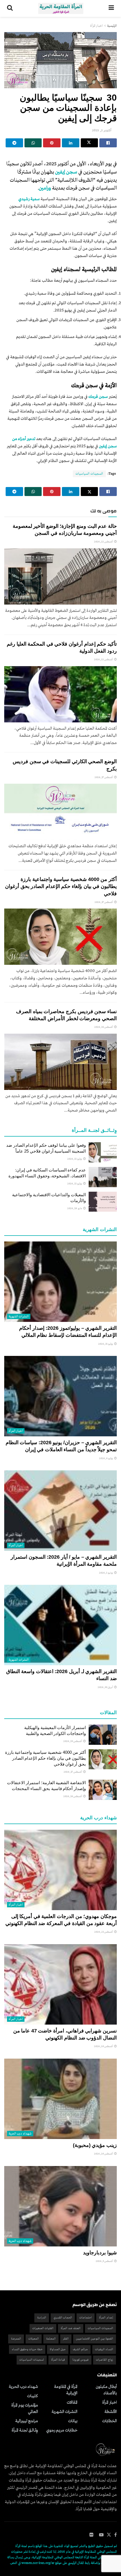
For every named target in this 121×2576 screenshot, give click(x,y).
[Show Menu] (111, 8)
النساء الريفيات (104, 2349)
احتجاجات (86, 2318)
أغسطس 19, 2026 (73, 1741)
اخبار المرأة (97, 26)
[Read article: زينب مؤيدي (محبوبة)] (60, 2099)
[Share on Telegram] (14, 143)
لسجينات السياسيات (32, 2360)
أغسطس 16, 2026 (104, 1027)
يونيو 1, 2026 (106, 1573)
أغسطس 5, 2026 (105, 2261)
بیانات (73, 2421)
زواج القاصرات (105, 2360)
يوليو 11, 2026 (75, 1159)
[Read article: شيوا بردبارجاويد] (60, 2206)
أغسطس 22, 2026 (104, 542)
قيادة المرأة (58, 2360)
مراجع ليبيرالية (27, 2421)
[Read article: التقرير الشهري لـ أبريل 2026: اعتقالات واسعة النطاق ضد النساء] (60, 1625)
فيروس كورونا (80, 2360)
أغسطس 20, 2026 (104, 2046)
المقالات (72, 2403)
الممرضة (16, 2339)
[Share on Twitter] (89, 143)
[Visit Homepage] (61, 8)
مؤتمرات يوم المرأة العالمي (25, 2409)
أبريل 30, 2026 (106, 1687)
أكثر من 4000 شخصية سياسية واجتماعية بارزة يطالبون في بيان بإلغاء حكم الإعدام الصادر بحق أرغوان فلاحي (61, 886)
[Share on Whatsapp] (33, 143)
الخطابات (109, 2421)
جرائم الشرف (80, 2349)
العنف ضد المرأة (71, 2328)
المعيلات (34, 2339)
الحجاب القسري (63, 2318)
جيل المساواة (58, 2349)
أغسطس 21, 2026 (104, 1932)
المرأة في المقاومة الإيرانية (66, 2390)
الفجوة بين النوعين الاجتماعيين (95, 2339)
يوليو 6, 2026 (106, 1458)
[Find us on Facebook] (116, 2535)
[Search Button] (10, 8)
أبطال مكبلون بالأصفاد (106, 2390)
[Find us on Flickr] (91, 2535)
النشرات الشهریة (19, 1317)
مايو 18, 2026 (75, 1208)
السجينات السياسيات (89, 474)
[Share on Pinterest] (52, 143)
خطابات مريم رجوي (62, 2430)
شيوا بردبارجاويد (100, 2253)
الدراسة (42, 2318)
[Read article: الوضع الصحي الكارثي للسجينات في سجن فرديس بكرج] (60, 812)
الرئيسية (112, 26)
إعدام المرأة (106, 2318)
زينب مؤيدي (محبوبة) (95, 2145)
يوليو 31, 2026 (106, 1344)
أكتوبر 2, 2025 (102, 130)
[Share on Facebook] (108, 143)
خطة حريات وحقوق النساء (27, 2349)
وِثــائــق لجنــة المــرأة (25, 2430)
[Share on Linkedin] (71, 143)
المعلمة (51, 2339)
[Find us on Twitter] (109, 2535)
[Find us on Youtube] (101, 2535)
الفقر (66, 2339)
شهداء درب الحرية (20, 2134)
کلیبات (33, 2396)
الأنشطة (111, 2412)
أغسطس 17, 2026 (104, 777)
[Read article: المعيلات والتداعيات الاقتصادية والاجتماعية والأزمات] (103, 1202)
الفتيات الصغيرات (43, 2328)
